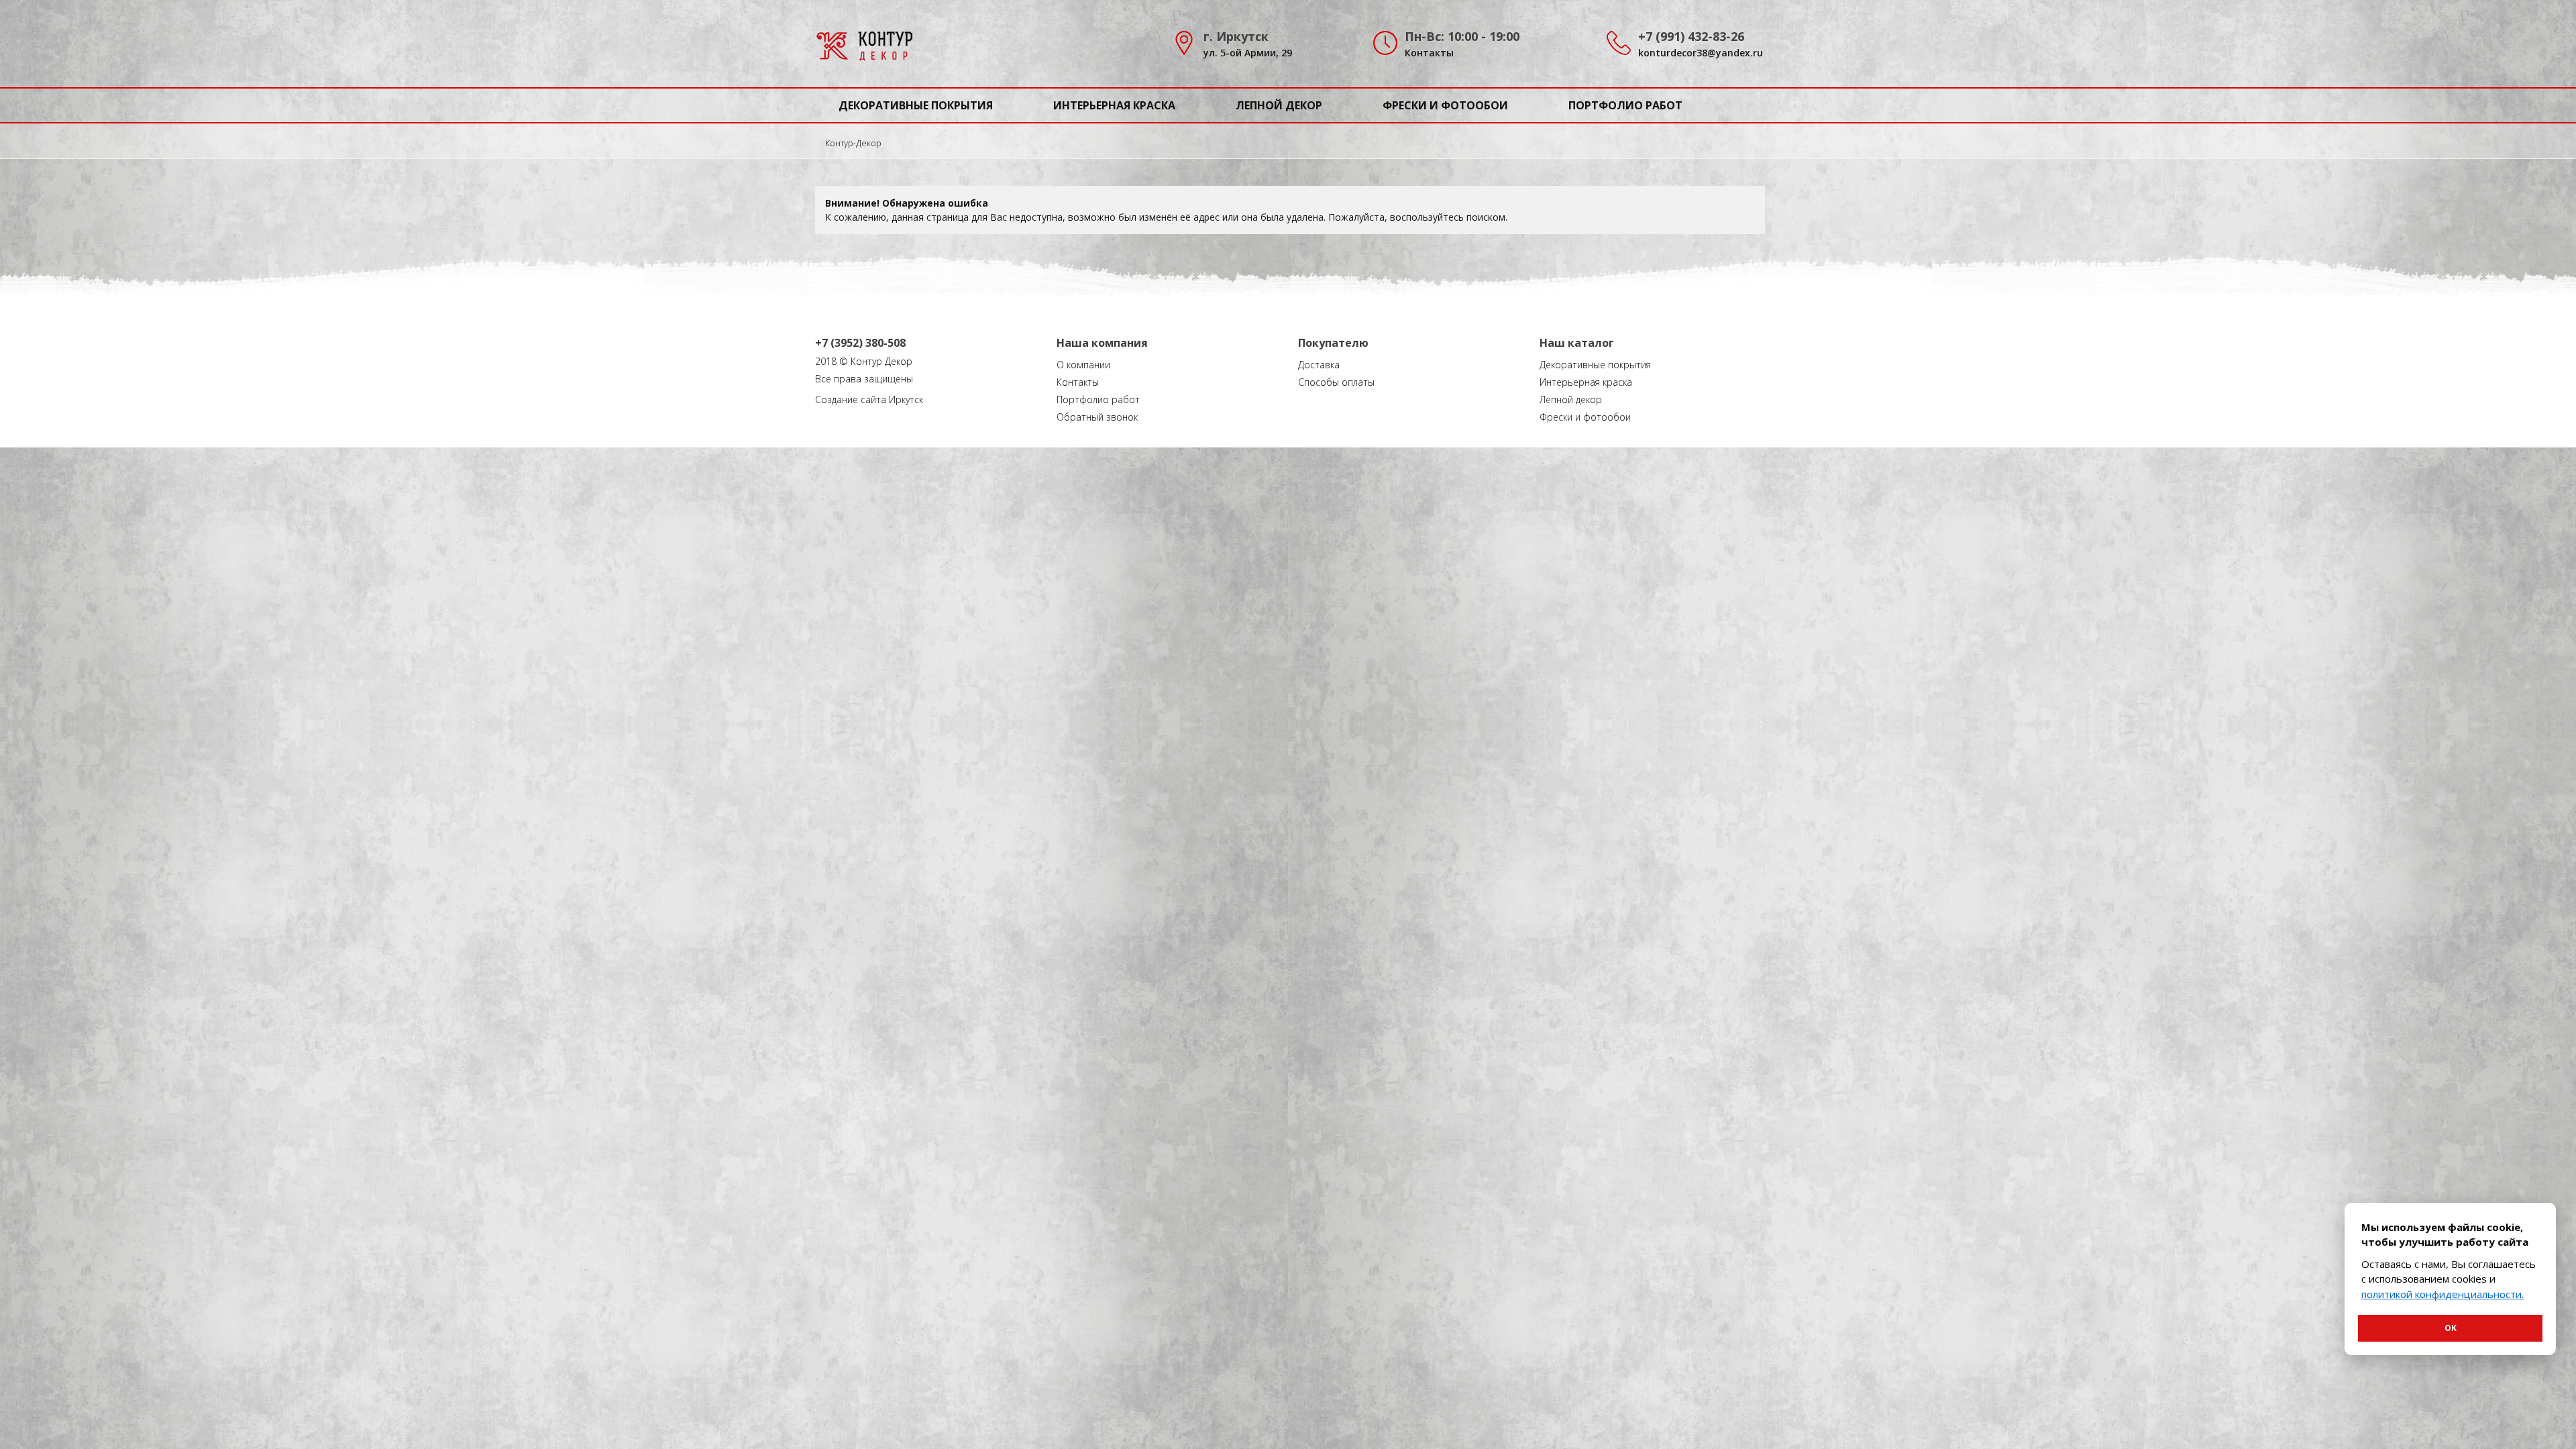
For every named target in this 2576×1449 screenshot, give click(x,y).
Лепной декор (1279, 105)
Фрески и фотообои (1445, 105)
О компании (1083, 365)
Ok (2451, 1328)
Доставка (1319, 365)
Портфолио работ (1625, 105)
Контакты (1429, 53)
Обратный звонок (1097, 417)
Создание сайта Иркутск (869, 399)
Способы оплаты (1336, 382)
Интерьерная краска (1114, 105)
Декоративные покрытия (916, 105)
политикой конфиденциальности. (2443, 1294)
